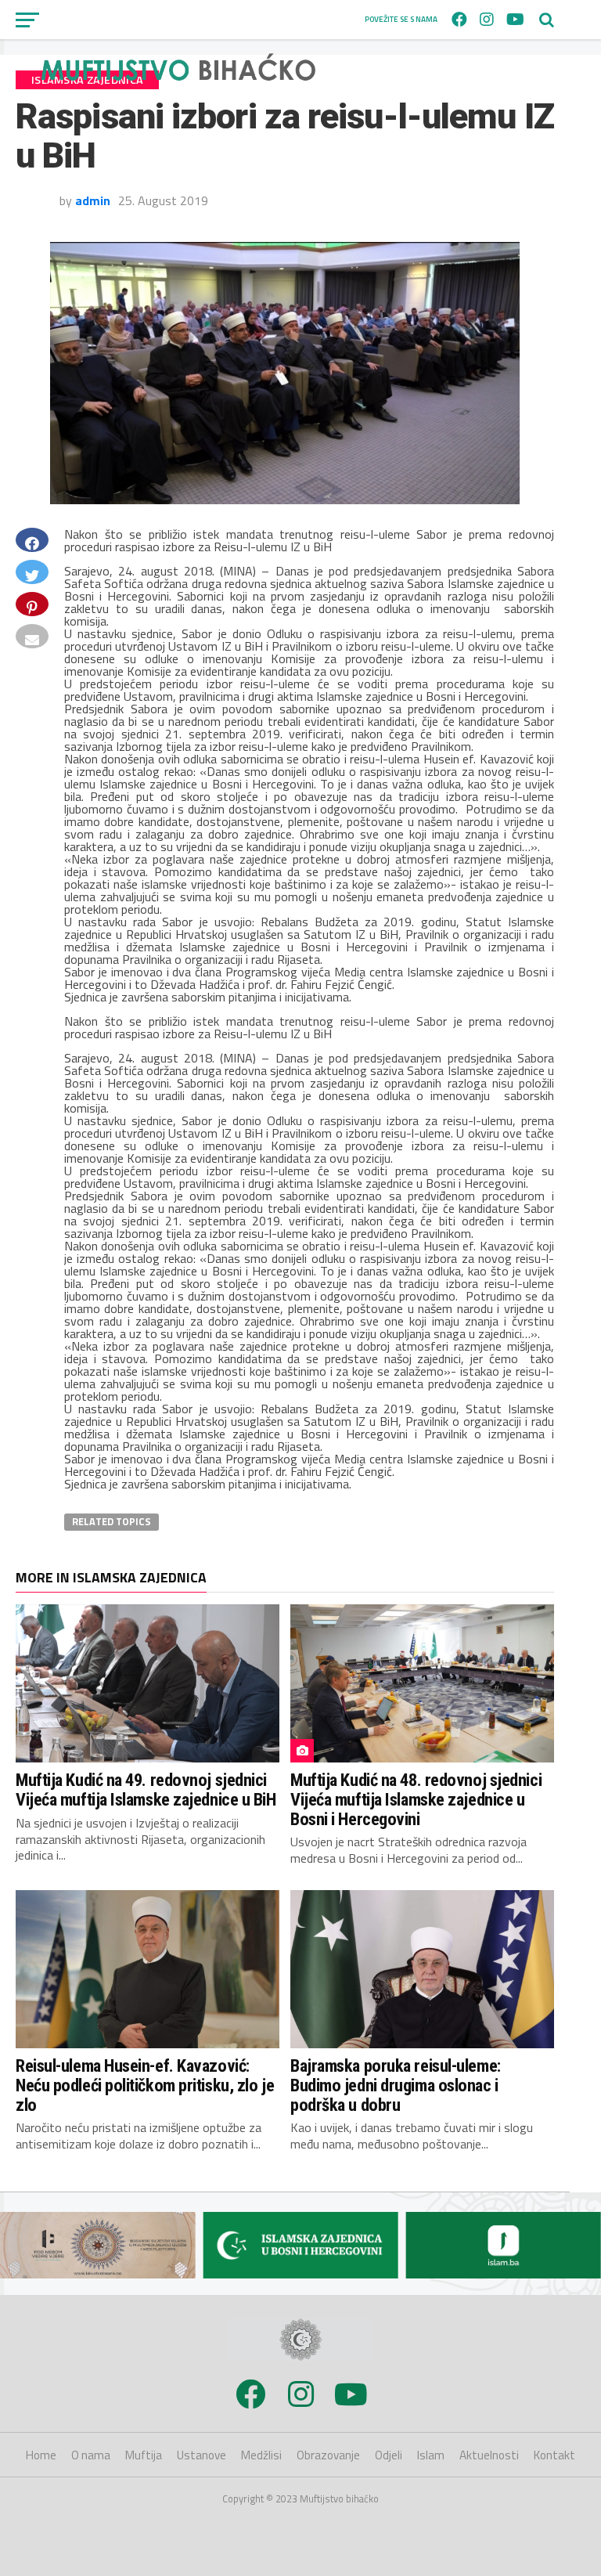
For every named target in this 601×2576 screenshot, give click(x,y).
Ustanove (202, 2455)
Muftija (144, 2455)
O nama (91, 2455)
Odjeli (389, 2455)
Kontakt (554, 2455)
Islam (431, 2455)
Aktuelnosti (489, 2455)
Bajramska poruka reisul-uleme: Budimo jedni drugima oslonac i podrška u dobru (396, 2085)
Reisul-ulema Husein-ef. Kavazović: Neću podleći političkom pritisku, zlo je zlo (145, 2085)
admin (93, 200)
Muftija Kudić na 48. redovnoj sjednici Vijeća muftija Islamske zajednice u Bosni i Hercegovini (416, 1799)
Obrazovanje (328, 2455)
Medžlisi (261, 2455)
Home (41, 2455)
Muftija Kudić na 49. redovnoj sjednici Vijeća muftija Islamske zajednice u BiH (146, 1789)
